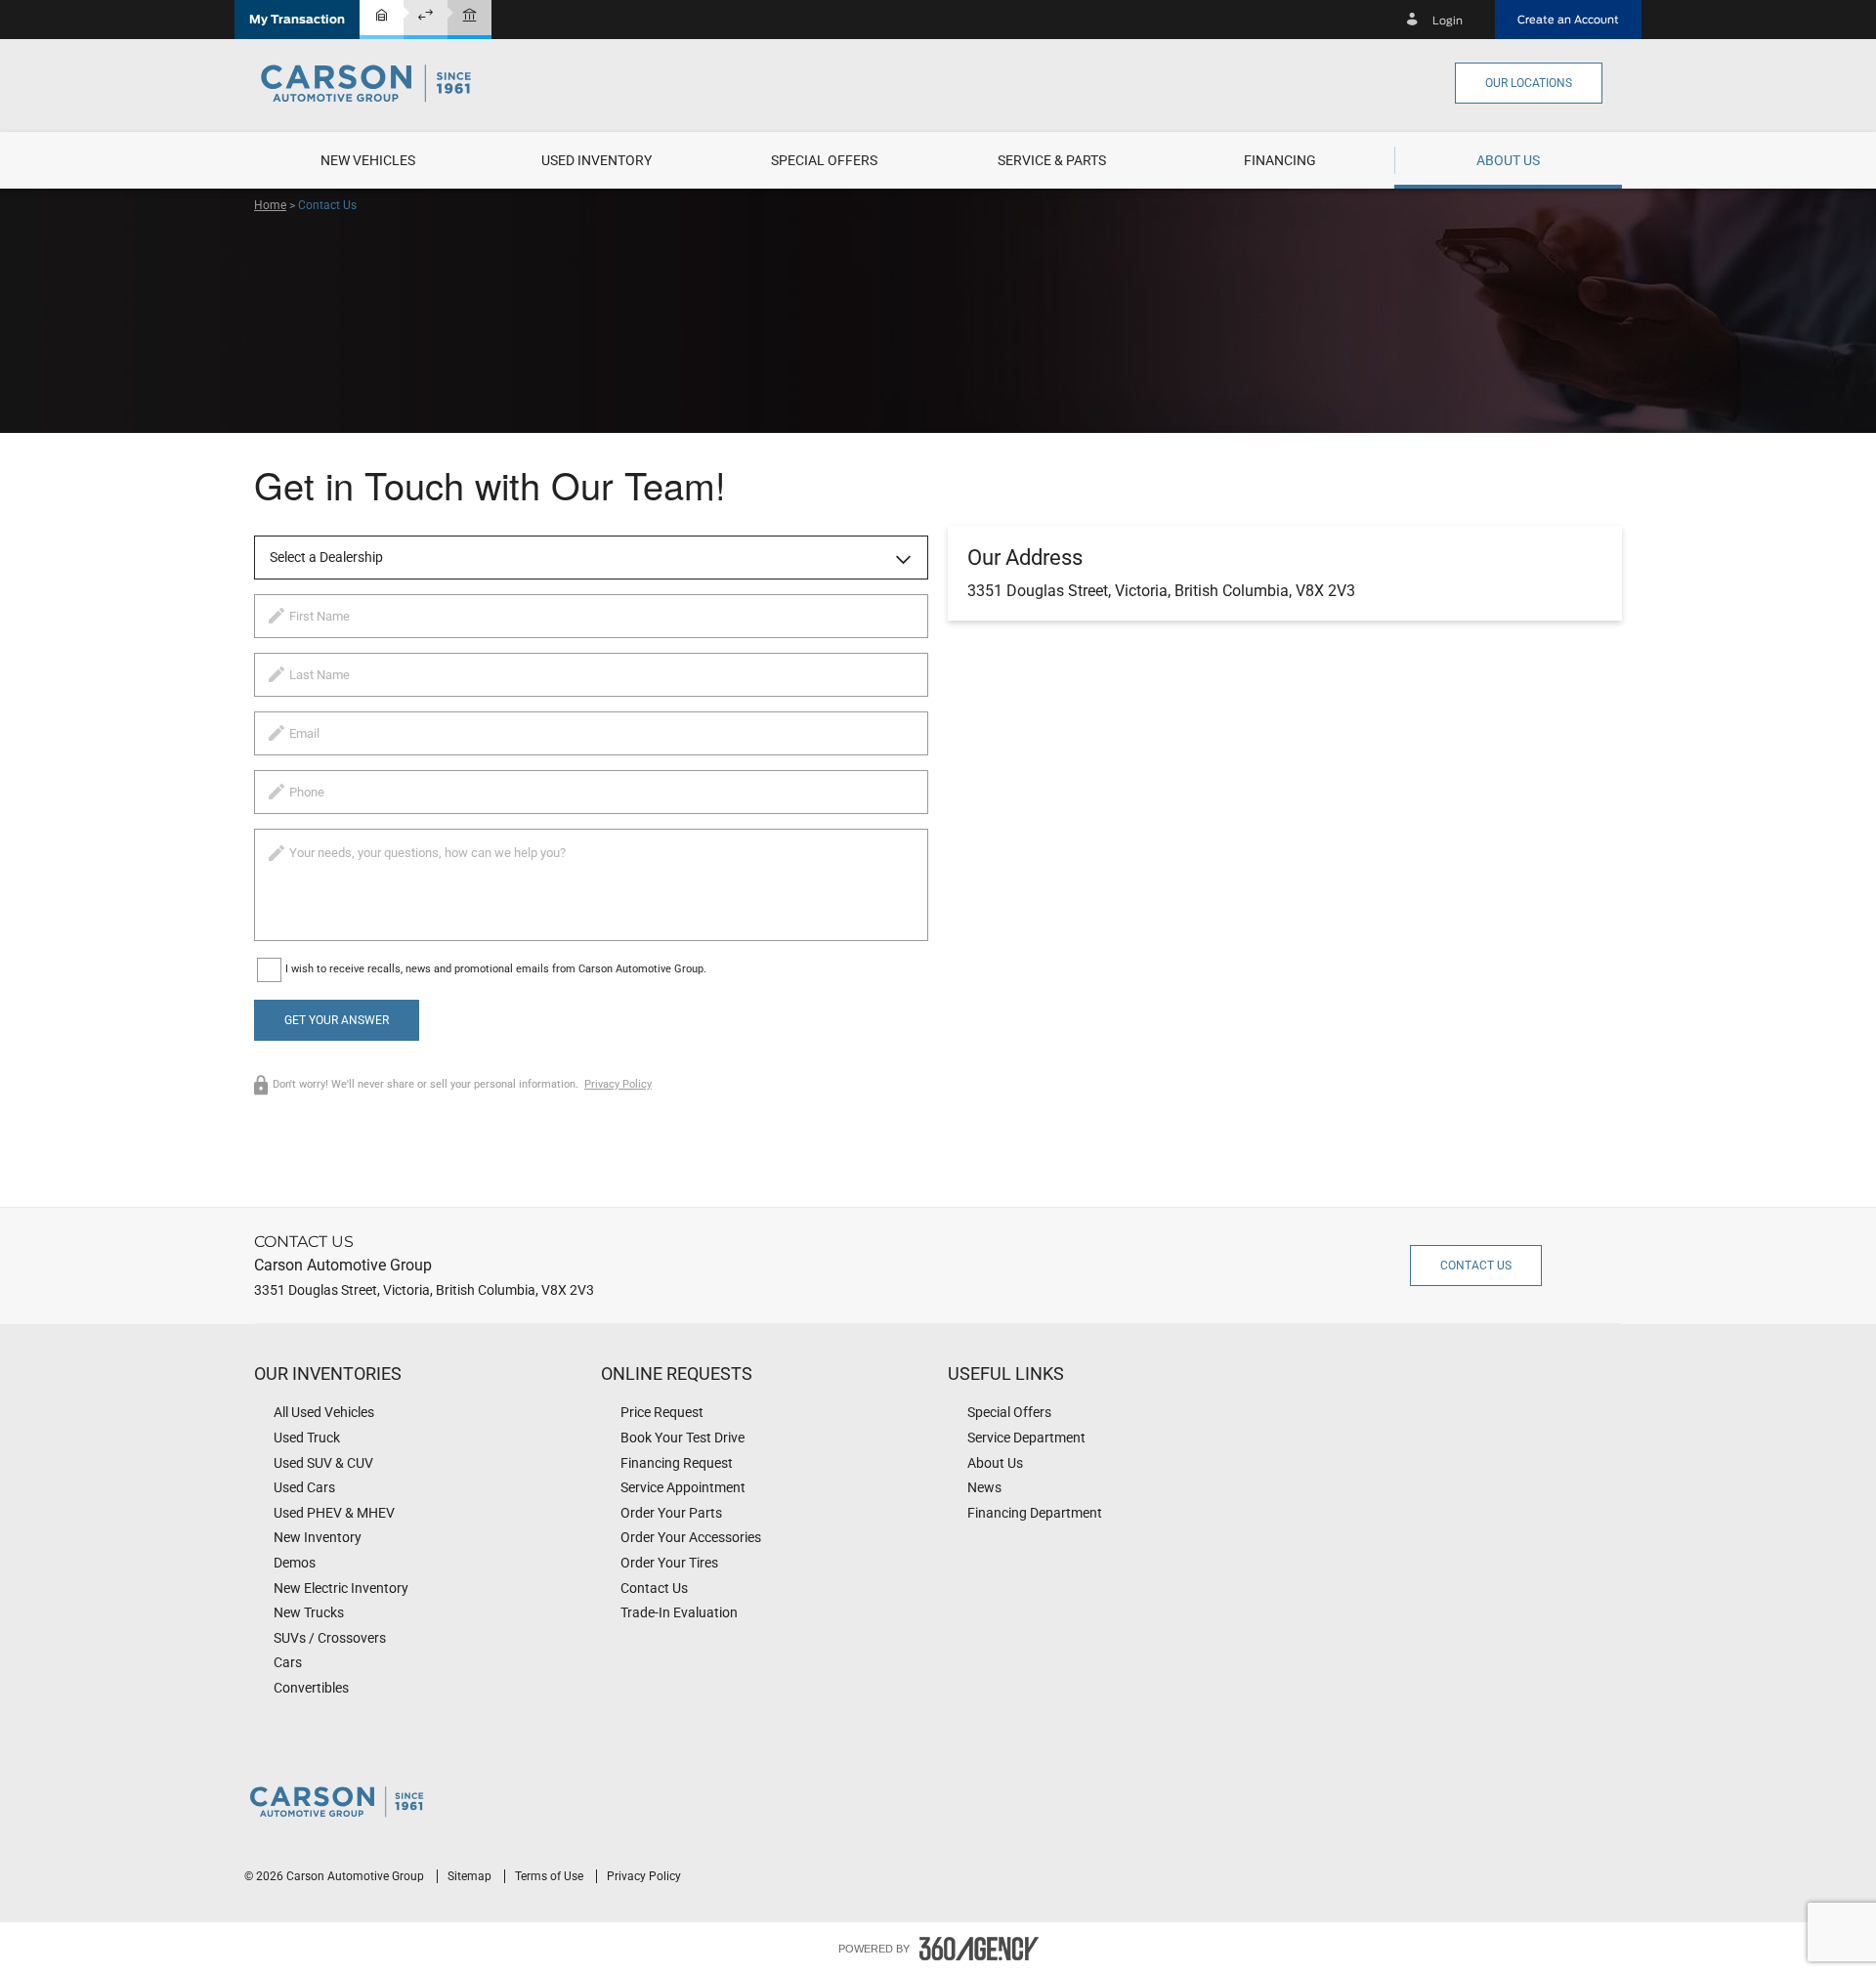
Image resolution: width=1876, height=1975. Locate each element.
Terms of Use (551, 1876)
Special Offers (824, 160)
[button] (297, 20)
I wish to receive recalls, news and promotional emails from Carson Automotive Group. (496, 969)
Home (270, 205)
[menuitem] (368, 160)
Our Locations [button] (1529, 83)
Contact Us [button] (1476, 1266)
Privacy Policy (618, 1084)
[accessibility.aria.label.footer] (979, 1949)
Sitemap (471, 1876)
